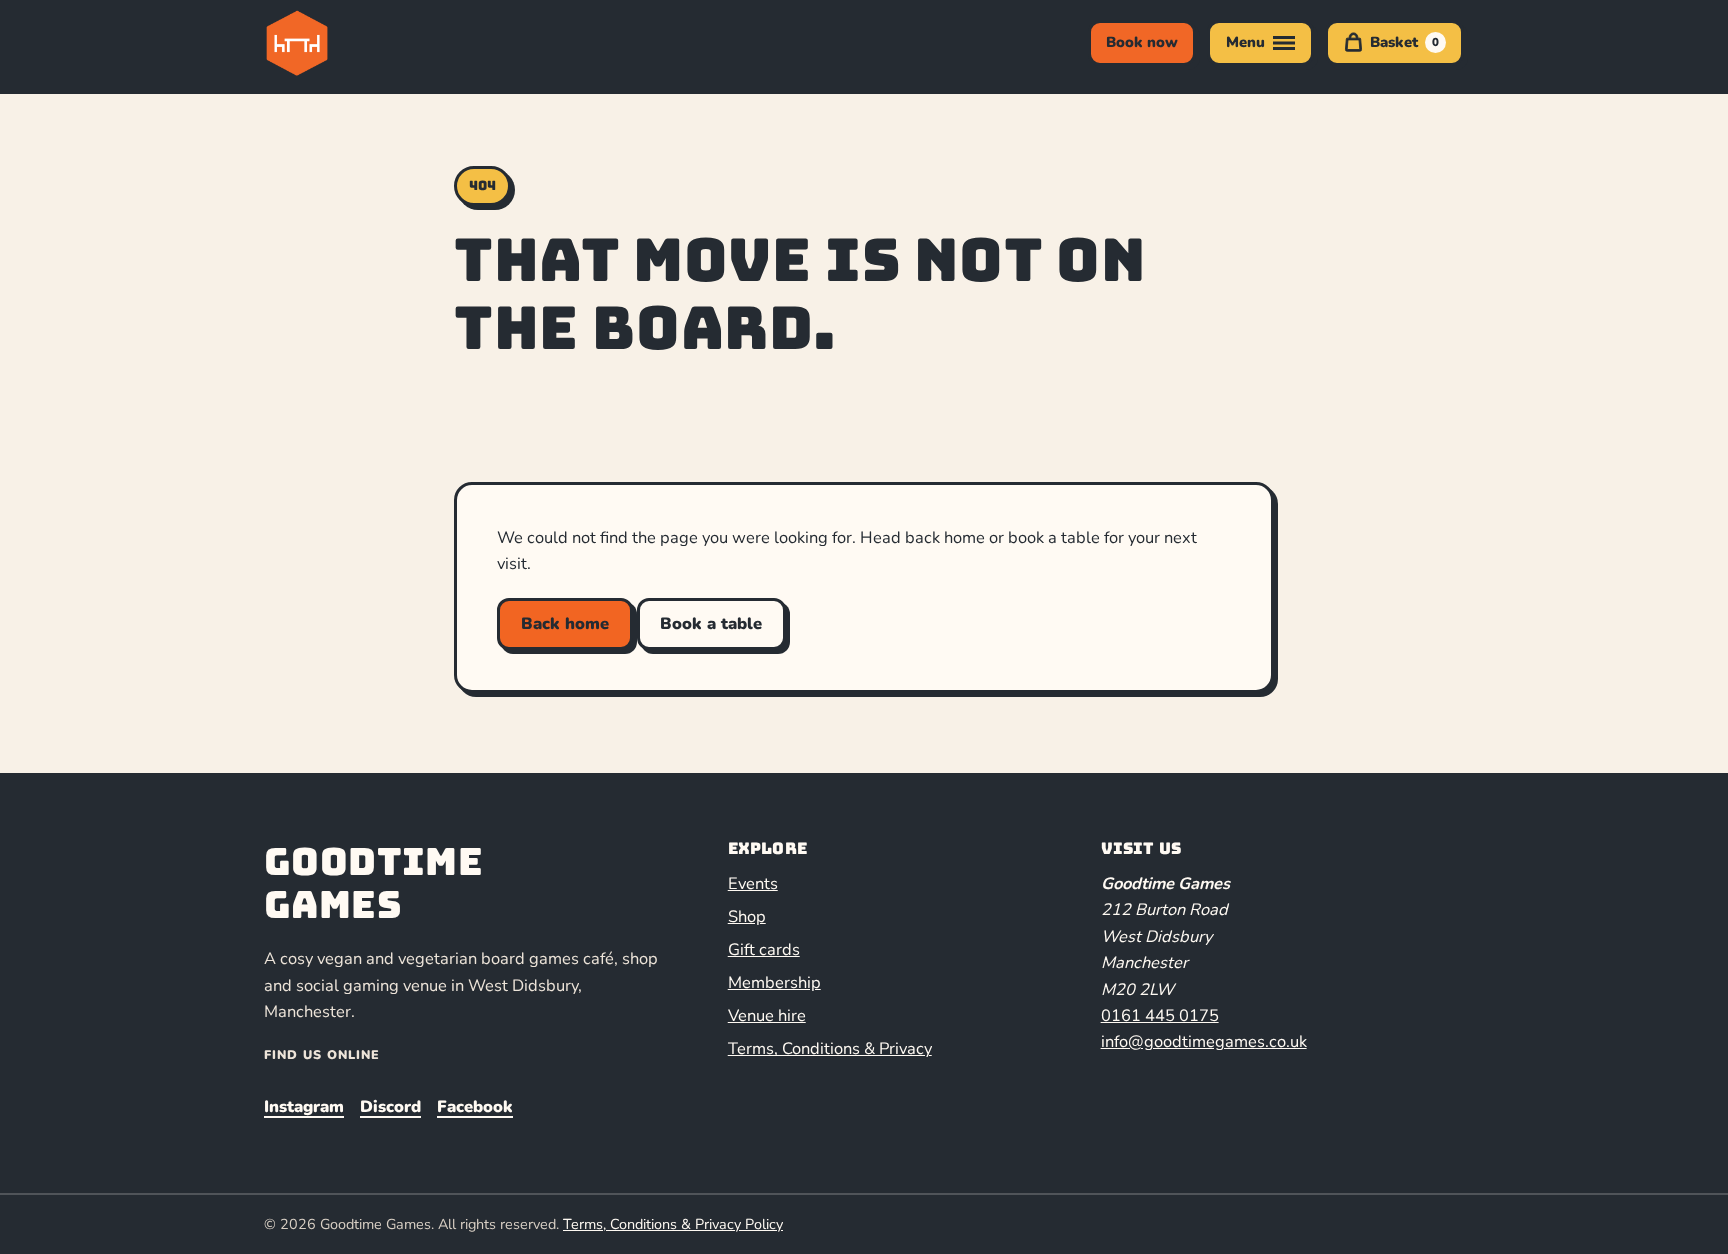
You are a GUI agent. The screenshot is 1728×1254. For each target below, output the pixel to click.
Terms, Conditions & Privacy (830, 1048)
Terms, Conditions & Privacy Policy (673, 1224)
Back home (565, 623)
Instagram (304, 1106)
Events (753, 883)
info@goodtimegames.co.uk (1204, 1041)
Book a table (711, 623)
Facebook (475, 1106)
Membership (774, 982)
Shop (747, 916)
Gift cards (764, 949)
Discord (390, 1106)
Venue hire (767, 1015)
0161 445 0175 (1160, 1015)
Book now (1142, 42)
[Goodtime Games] (338, 43)
